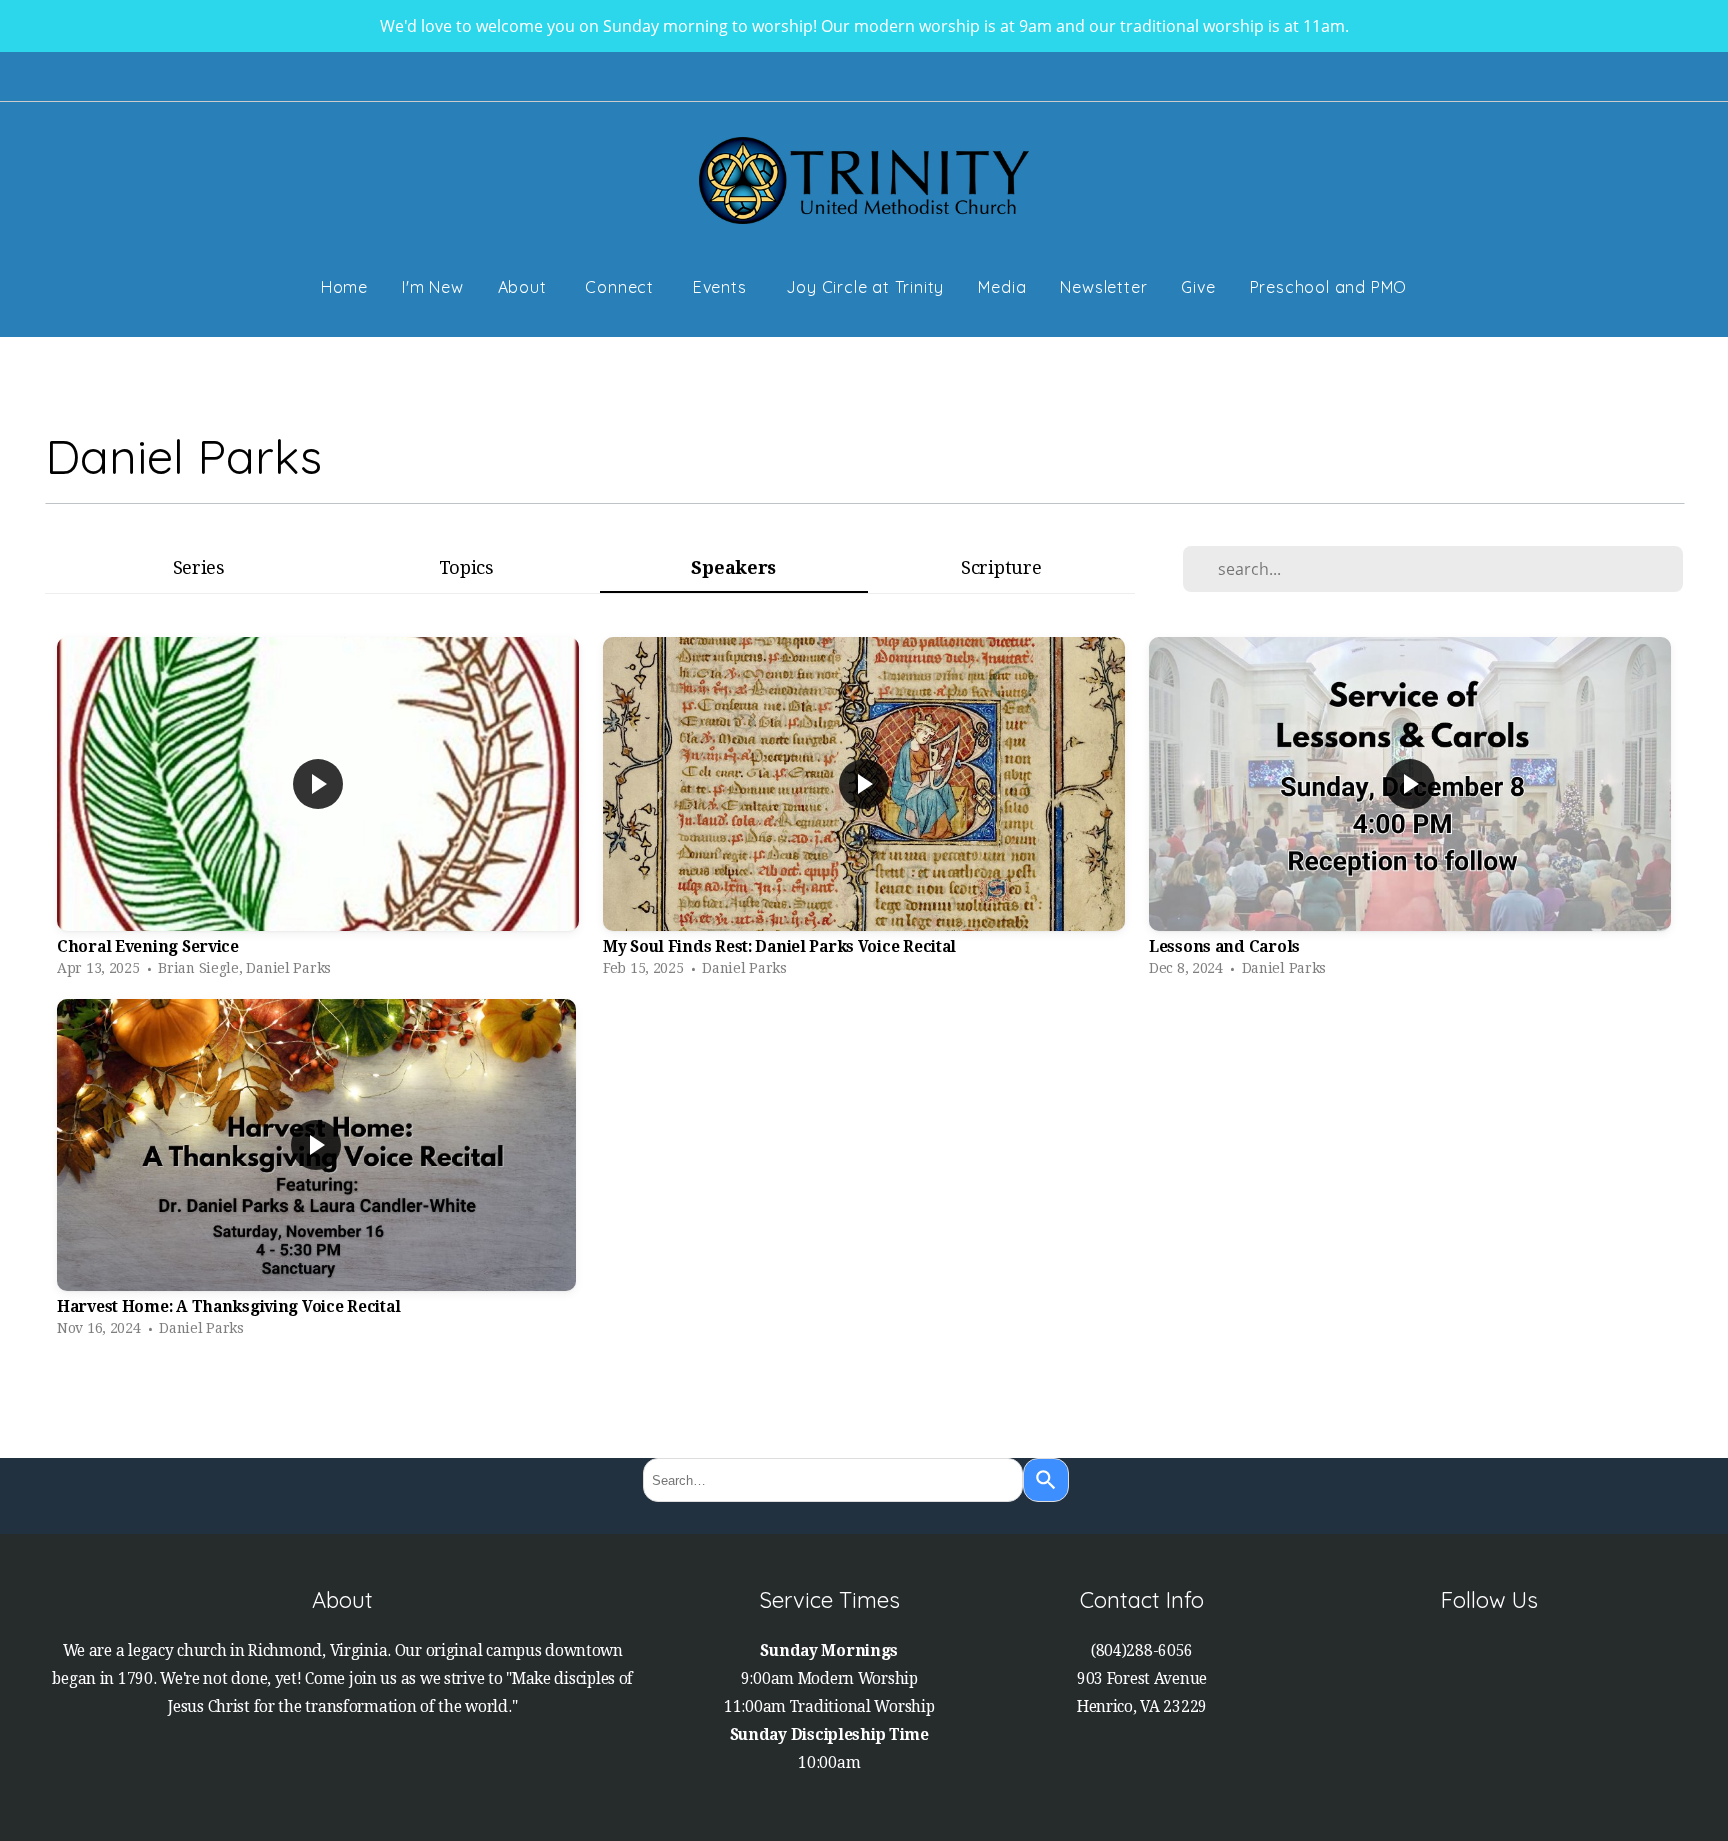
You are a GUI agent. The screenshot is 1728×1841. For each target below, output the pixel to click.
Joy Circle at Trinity (865, 287)
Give (1198, 287)
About (525, 287)
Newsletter (1103, 287)
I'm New (433, 287)
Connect (621, 287)
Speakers (733, 567)
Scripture (1001, 567)
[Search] (1046, 1480)
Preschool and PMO (1329, 287)
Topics (466, 567)
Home (344, 287)
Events (722, 287)
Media (1002, 287)
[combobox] (833, 1480)
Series (199, 567)
